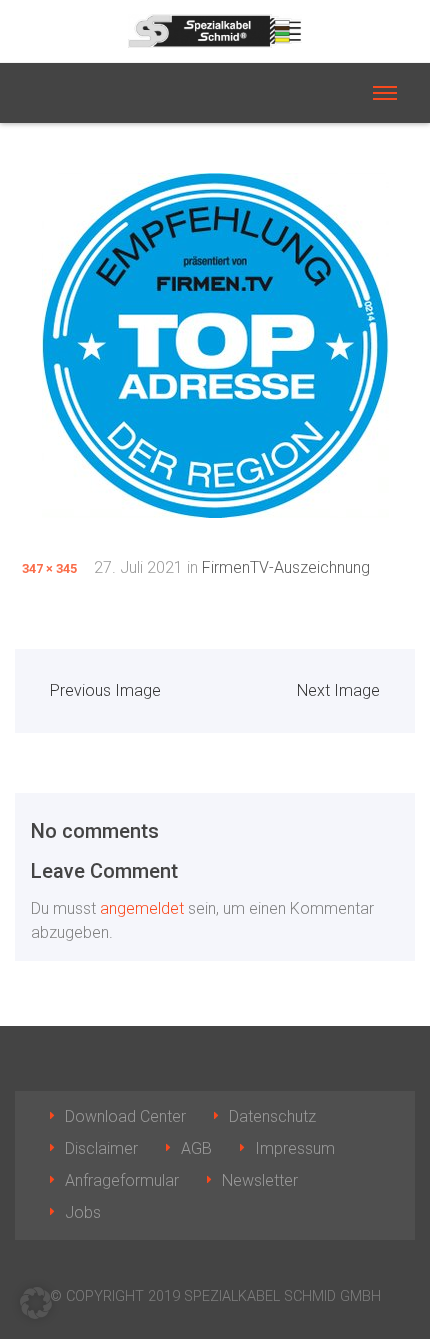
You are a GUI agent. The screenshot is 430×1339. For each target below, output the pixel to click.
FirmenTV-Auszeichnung (286, 567)
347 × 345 (49, 568)
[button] (36, 1303)
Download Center (125, 1116)
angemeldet (142, 908)
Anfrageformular (122, 1180)
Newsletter (260, 1180)
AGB (196, 1148)
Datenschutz (272, 1116)
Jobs (83, 1212)
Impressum (295, 1148)
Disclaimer (101, 1148)
